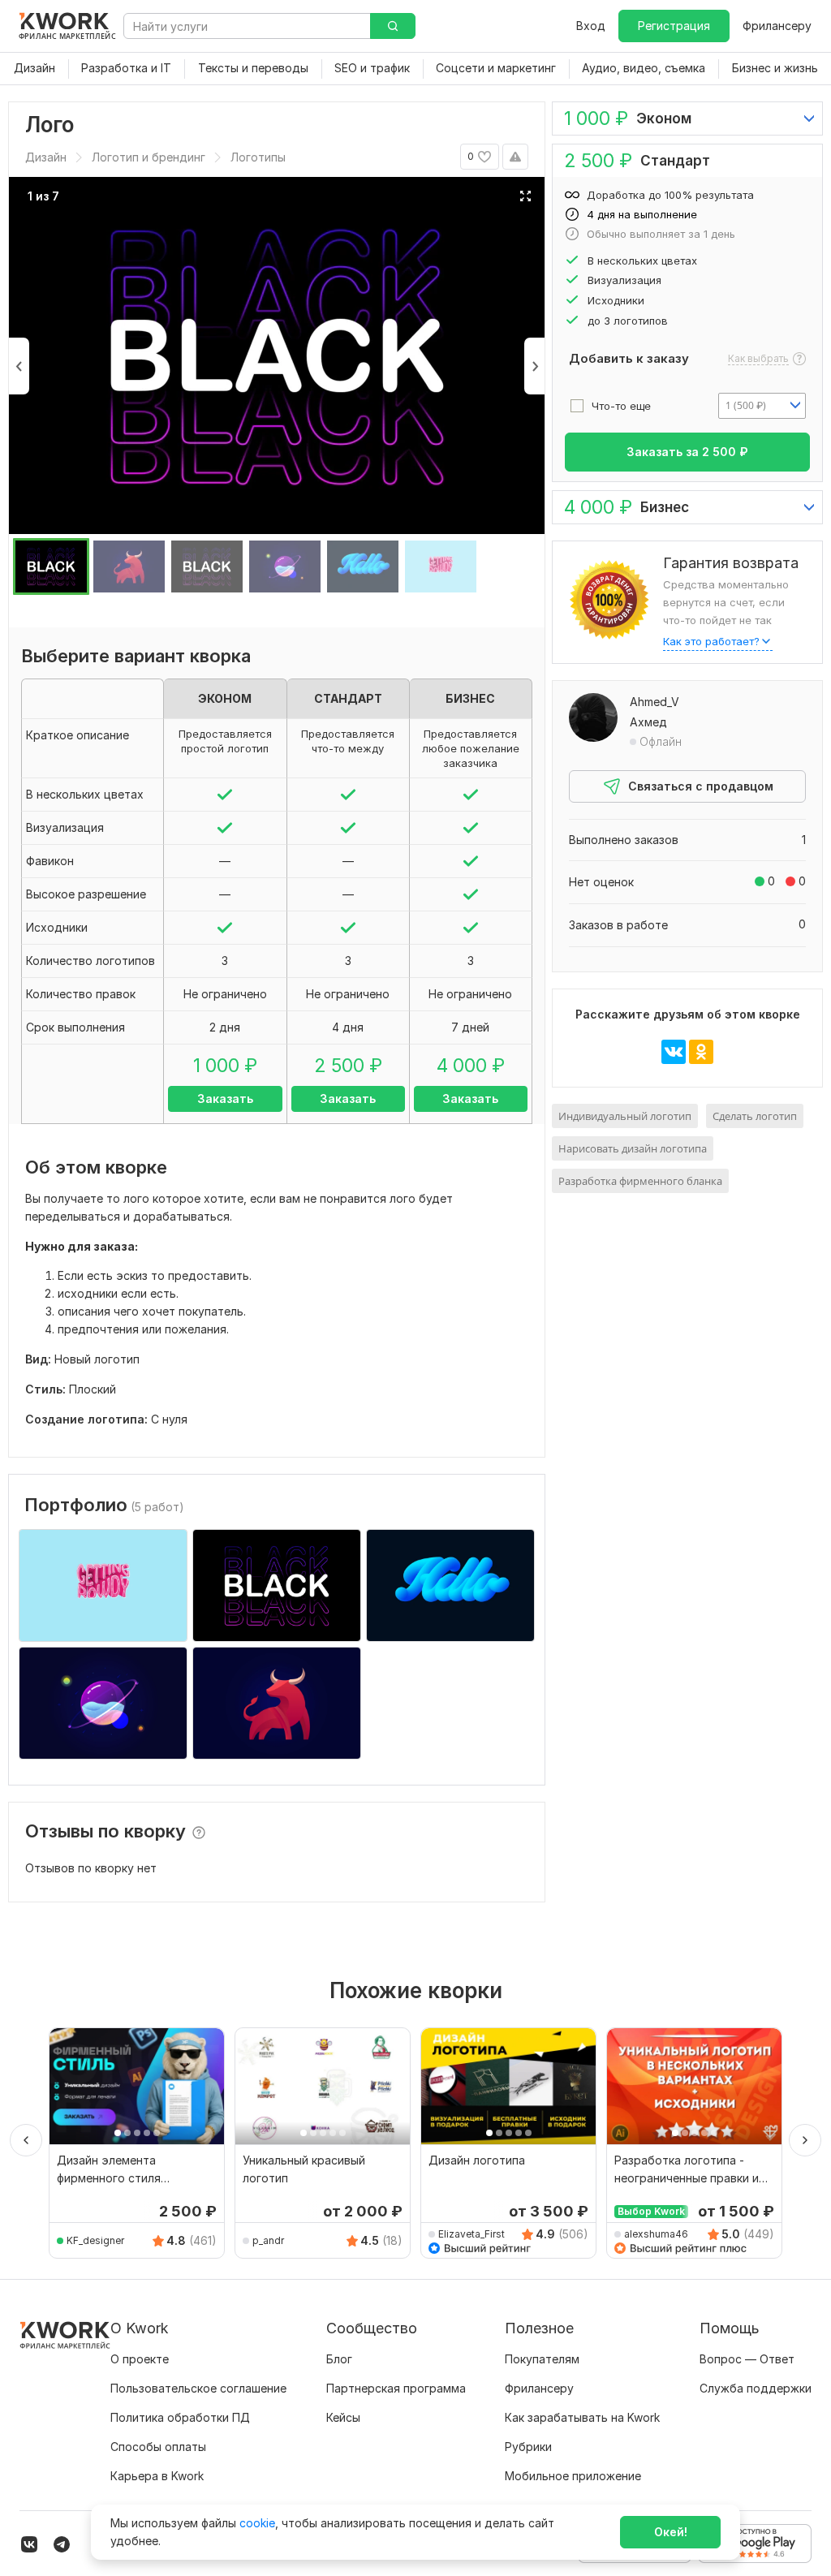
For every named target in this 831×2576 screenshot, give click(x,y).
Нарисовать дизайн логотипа (633, 1148)
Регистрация (674, 26)
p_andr (268, 2240)
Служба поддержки (756, 2388)
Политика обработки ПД (180, 2417)
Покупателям (542, 2359)
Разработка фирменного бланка (640, 1181)
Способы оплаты (158, 2447)
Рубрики (528, 2447)
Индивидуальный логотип (625, 1116)
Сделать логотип (755, 1116)
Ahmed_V (654, 702)
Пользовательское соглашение (198, 2388)
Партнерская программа (396, 2388)
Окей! (671, 2532)
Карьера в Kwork (157, 2476)
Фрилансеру (777, 26)
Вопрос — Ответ (747, 2359)
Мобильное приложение (573, 2476)
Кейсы (343, 2417)
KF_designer (95, 2240)
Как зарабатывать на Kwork (582, 2417)
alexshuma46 (656, 2234)
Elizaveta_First (471, 2234)
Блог (339, 2359)
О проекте (140, 2359)
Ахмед (648, 722)
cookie (257, 2523)
